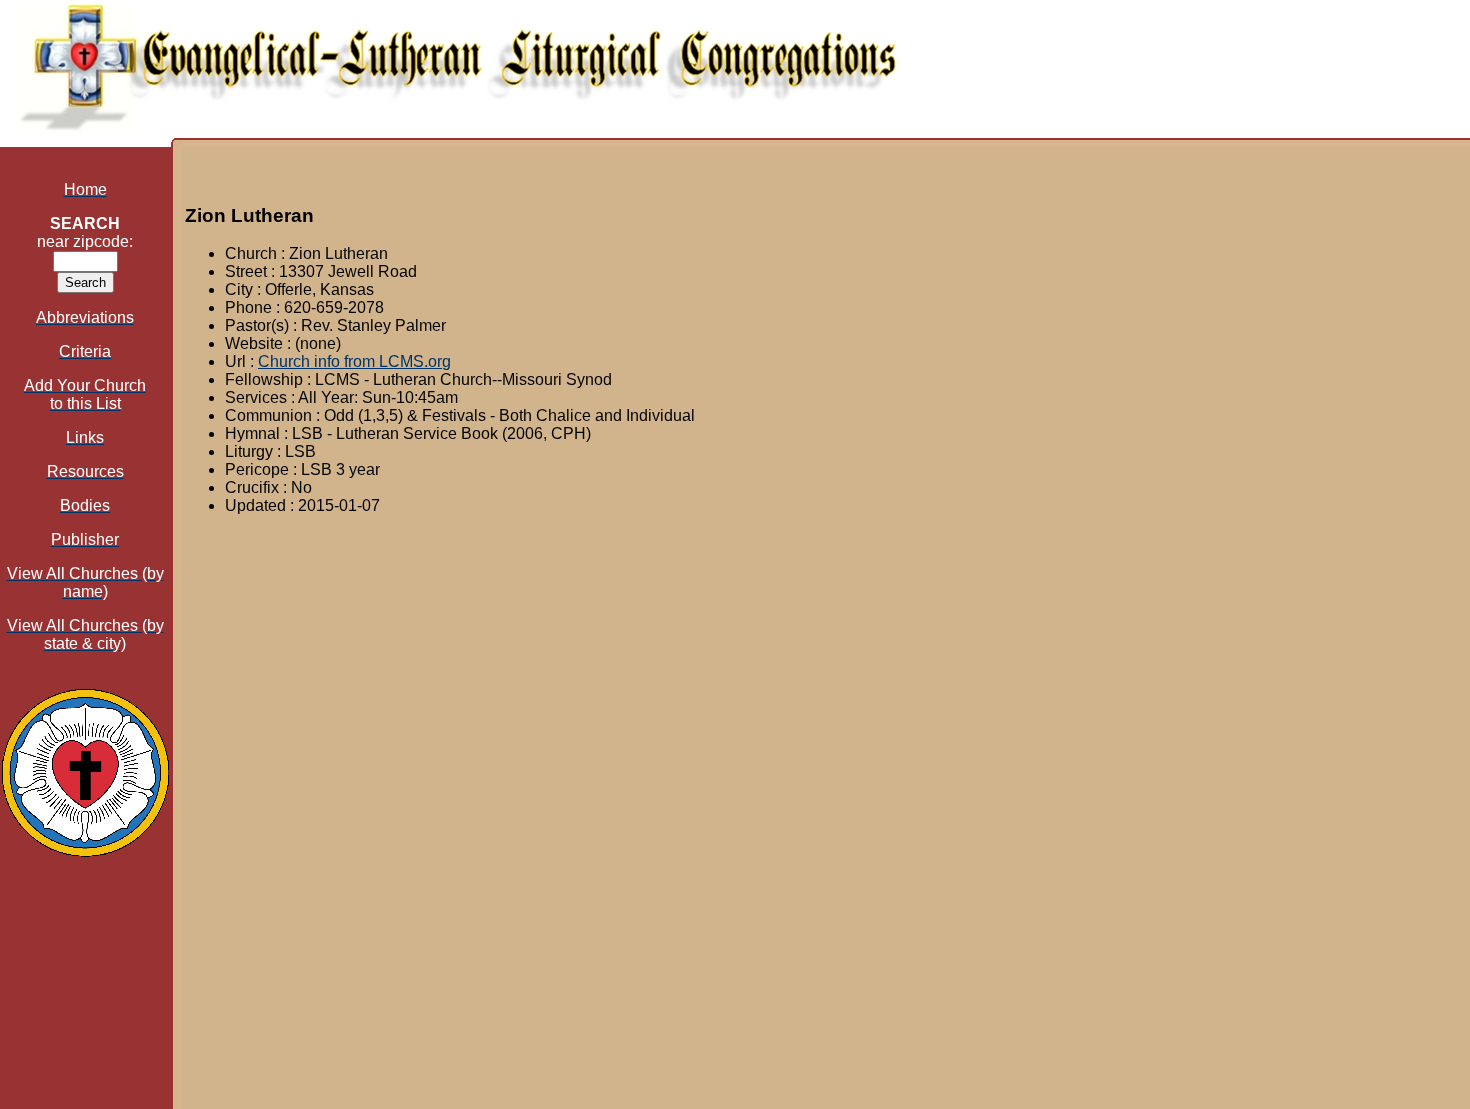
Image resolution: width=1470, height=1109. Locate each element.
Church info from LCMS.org (354, 361)
